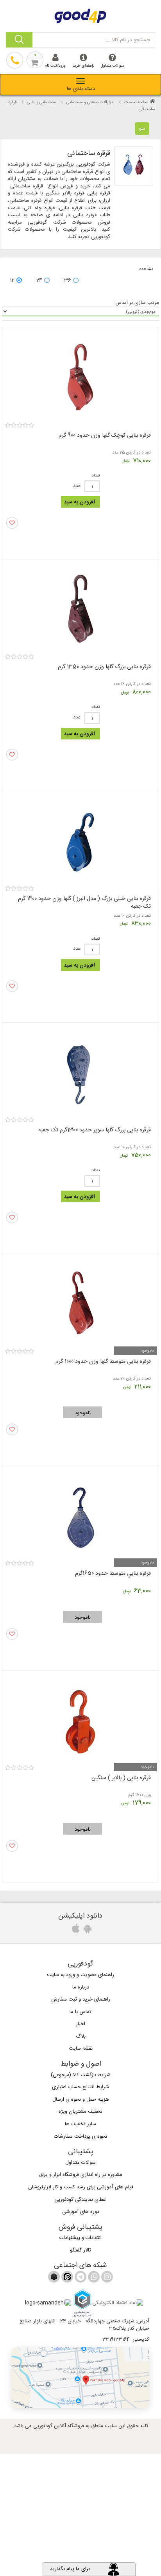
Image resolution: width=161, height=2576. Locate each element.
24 (39, 281)
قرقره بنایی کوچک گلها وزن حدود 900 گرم (105, 436)
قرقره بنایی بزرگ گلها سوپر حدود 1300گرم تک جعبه (95, 1130)
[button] (80, 2378)
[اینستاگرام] (106, 2278)
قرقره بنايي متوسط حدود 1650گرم (113, 1574)
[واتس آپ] (93, 2278)
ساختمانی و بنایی (41, 102)
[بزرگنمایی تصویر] (134, 166)
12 (12, 281)
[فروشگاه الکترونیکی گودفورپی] (80, 15)
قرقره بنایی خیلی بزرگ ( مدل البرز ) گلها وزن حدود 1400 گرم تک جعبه (84, 903)
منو (142, 129)
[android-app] (86, 1931)
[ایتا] (66, 2278)
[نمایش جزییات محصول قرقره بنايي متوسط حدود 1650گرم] (80, 1514)
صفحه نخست (136, 102)
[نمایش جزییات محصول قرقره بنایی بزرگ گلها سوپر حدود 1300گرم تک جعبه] (80, 1070)
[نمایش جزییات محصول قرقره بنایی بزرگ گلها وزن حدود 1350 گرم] (80, 607)
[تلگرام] (80, 2278)
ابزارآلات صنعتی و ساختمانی (90, 102)
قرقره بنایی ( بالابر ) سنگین (121, 1778)
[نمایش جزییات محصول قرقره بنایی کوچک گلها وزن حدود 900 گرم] (80, 376)
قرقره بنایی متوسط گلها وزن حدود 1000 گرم (103, 1362)
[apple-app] (75, 1931)
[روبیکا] (54, 2278)
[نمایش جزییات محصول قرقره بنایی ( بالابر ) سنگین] (80, 1718)
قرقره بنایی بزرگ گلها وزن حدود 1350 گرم (104, 667)
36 (68, 281)
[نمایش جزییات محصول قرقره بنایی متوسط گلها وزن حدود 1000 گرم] (80, 1302)
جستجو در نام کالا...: (128, 40)
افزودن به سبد (79, 502)
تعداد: (95, 476)
